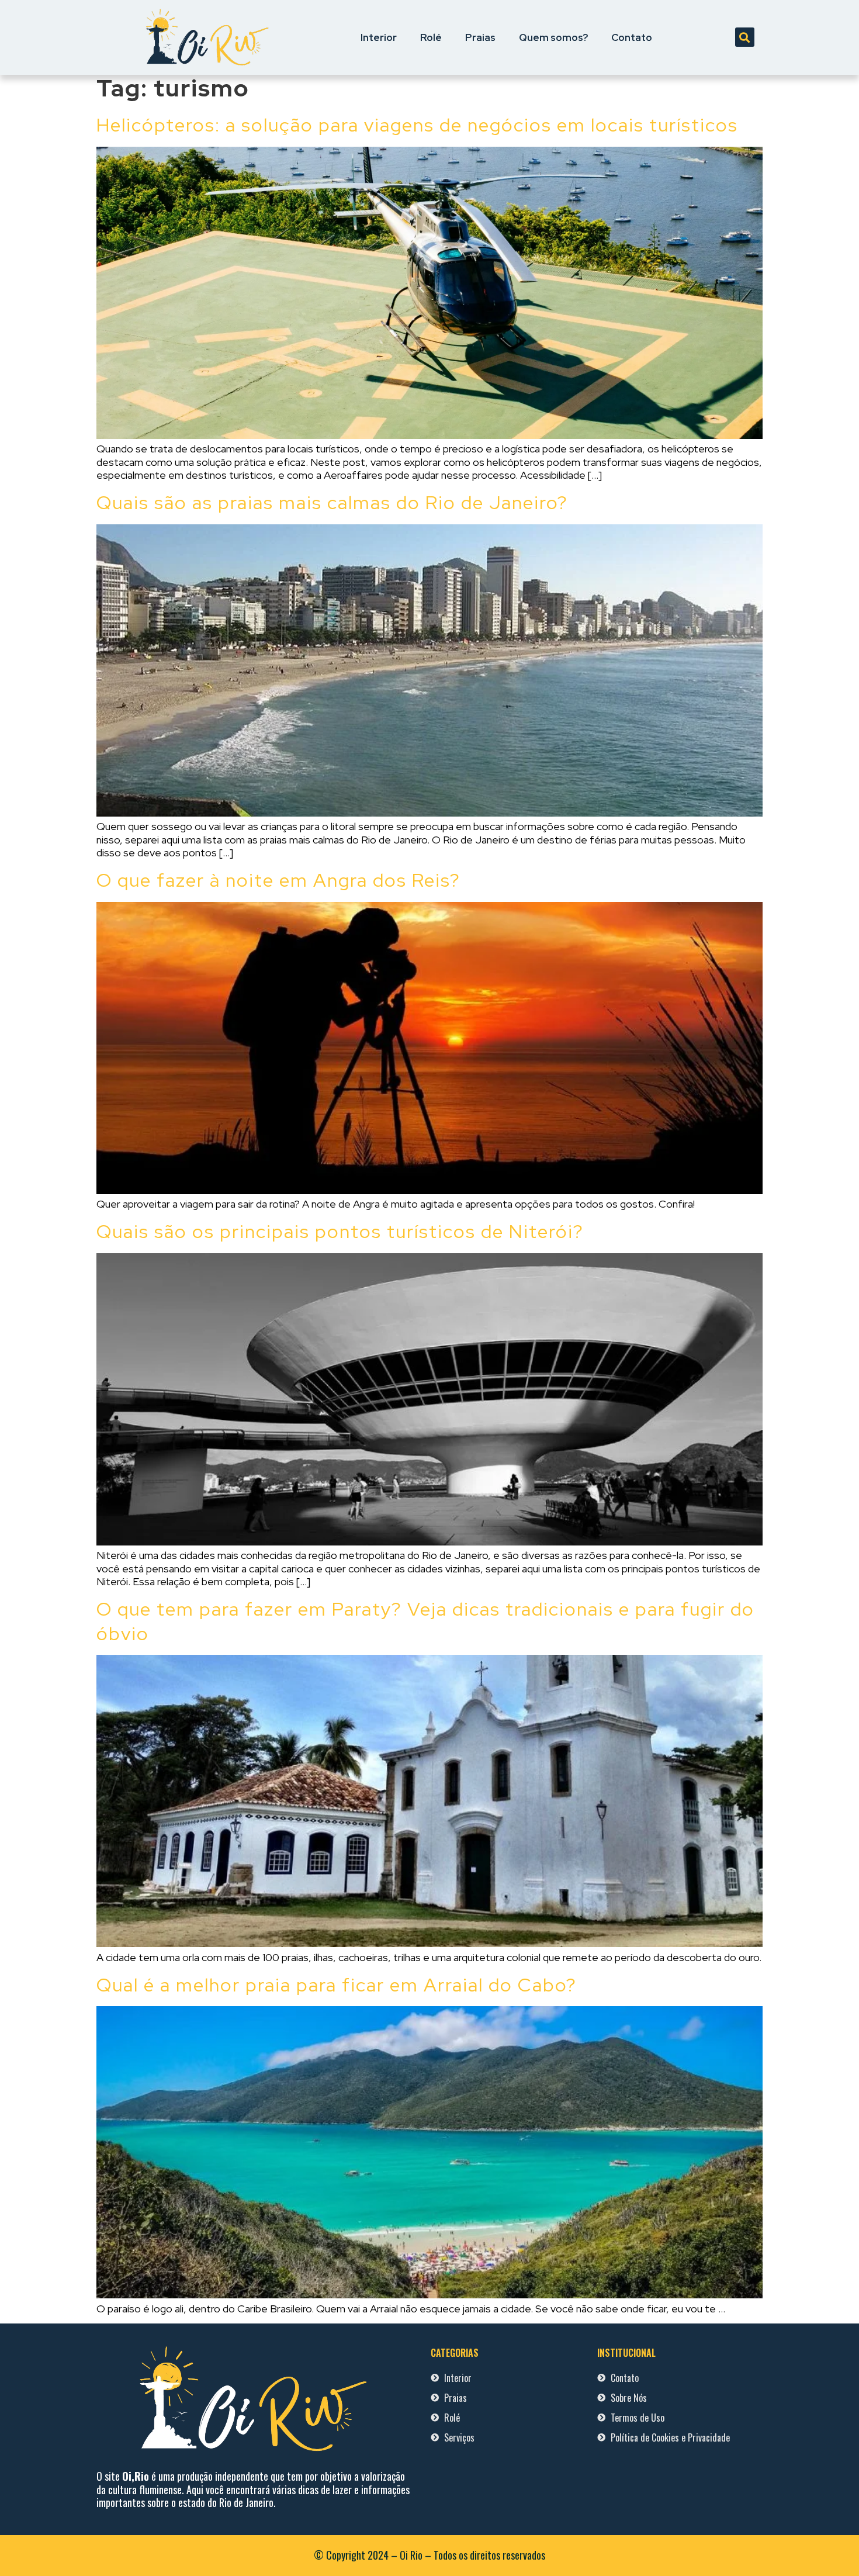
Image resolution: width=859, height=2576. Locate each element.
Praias (480, 37)
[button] (745, 37)
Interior (379, 37)
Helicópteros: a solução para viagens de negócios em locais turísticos (417, 125)
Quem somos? (553, 37)
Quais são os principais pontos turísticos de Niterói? (340, 1231)
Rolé (431, 37)
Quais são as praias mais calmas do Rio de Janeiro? (332, 502)
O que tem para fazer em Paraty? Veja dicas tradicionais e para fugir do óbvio (425, 1621)
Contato (632, 37)
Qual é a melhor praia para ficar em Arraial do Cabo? (337, 1985)
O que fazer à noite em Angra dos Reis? (278, 880)
